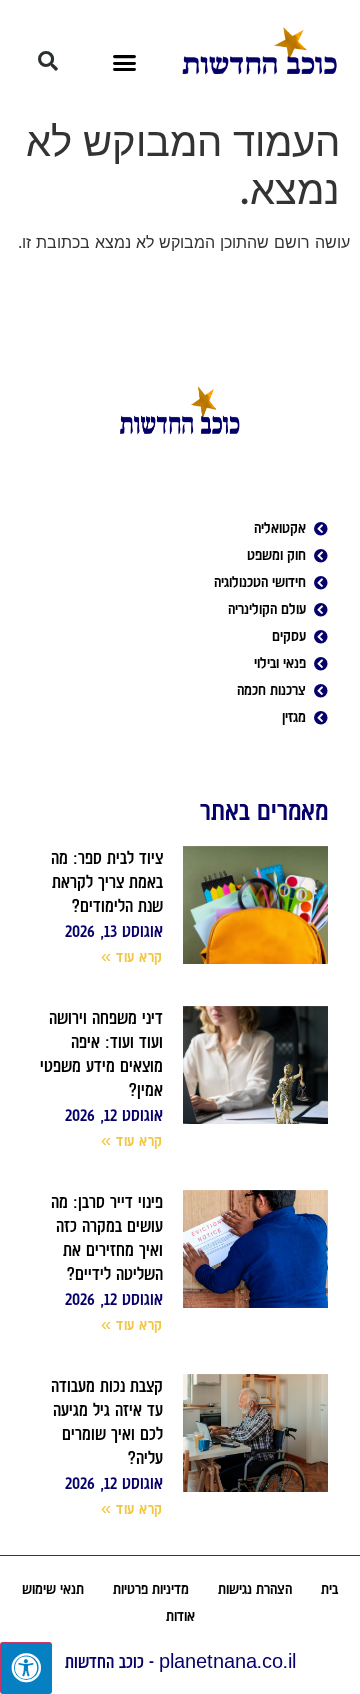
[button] (124, 63)
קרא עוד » (132, 957)
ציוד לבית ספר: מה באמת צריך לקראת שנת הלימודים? (107, 882)
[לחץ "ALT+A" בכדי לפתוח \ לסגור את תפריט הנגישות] (26, 1668)
